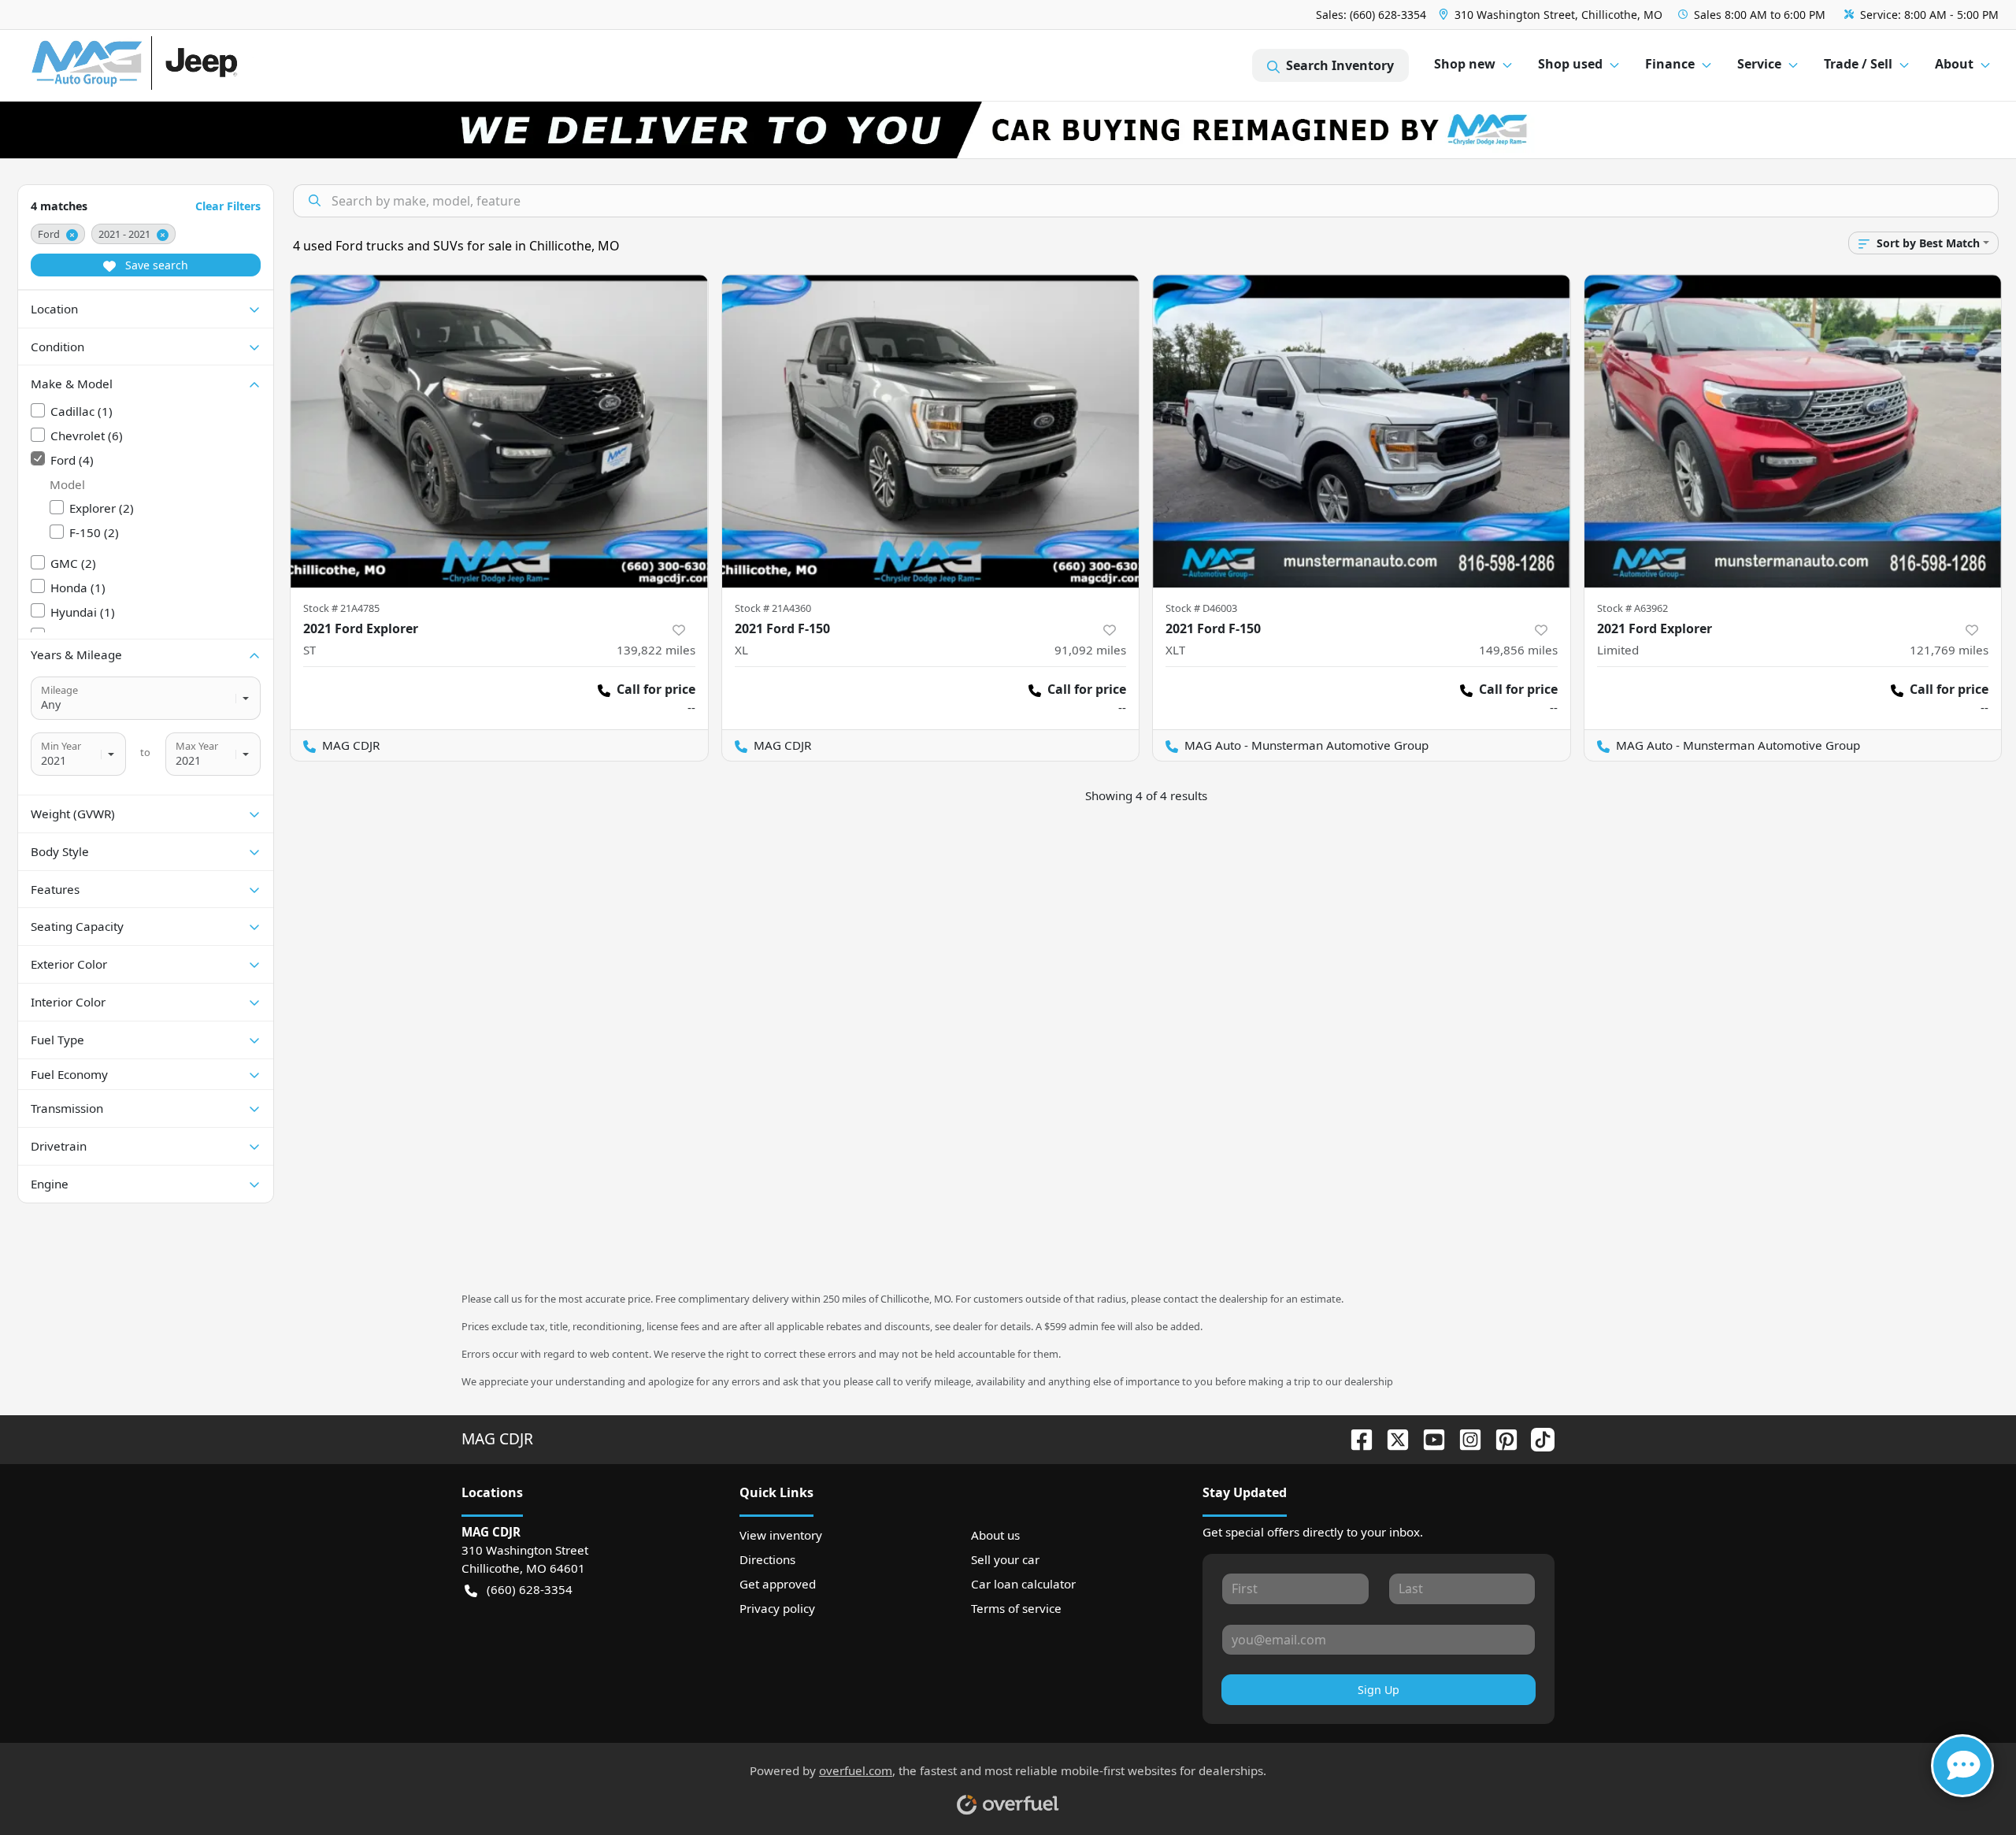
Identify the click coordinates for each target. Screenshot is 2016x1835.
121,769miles (1949, 650)
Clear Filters (228, 206)
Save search (155, 265)
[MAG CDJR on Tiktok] (1536, 1438)
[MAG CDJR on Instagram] (1464, 1438)
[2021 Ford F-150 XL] (931, 431)
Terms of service (1016, 1608)
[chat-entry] (1962, 1766)
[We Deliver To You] (1008, 130)
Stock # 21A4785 (341, 608)
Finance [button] (1670, 64)
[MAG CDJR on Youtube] (1428, 1438)
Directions (767, 1559)
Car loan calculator (1023, 1584)
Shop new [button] (1465, 64)
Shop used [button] (1570, 64)
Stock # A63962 (1632, 608)
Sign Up (1379, 1690)
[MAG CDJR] (177, 66)
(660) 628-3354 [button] (530, 1589)
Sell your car (1005, 1559)
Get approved (778, 1584)
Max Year (197, 746)
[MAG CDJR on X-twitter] (1392, 1438)
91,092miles (1090, 650)
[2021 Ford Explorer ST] (499, 431)
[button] (1552, 15)
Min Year (61, 746)
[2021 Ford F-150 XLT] (1362, 431)
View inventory (781, 1535)
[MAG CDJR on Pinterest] (1500, 1438)
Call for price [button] (656, 689)
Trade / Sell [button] (1858, 64)
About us (995, 1535)
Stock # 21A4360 (773, 608)
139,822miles (656, 650)
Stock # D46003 (1201, 608)
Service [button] (1759, 64)
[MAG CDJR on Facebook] (1355, 1438)
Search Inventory (1340, 65)
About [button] (1954, 64)
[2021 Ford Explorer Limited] (1793, 431)
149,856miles (1518, 650)
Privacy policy (777, 1608)
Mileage (59, 690)
